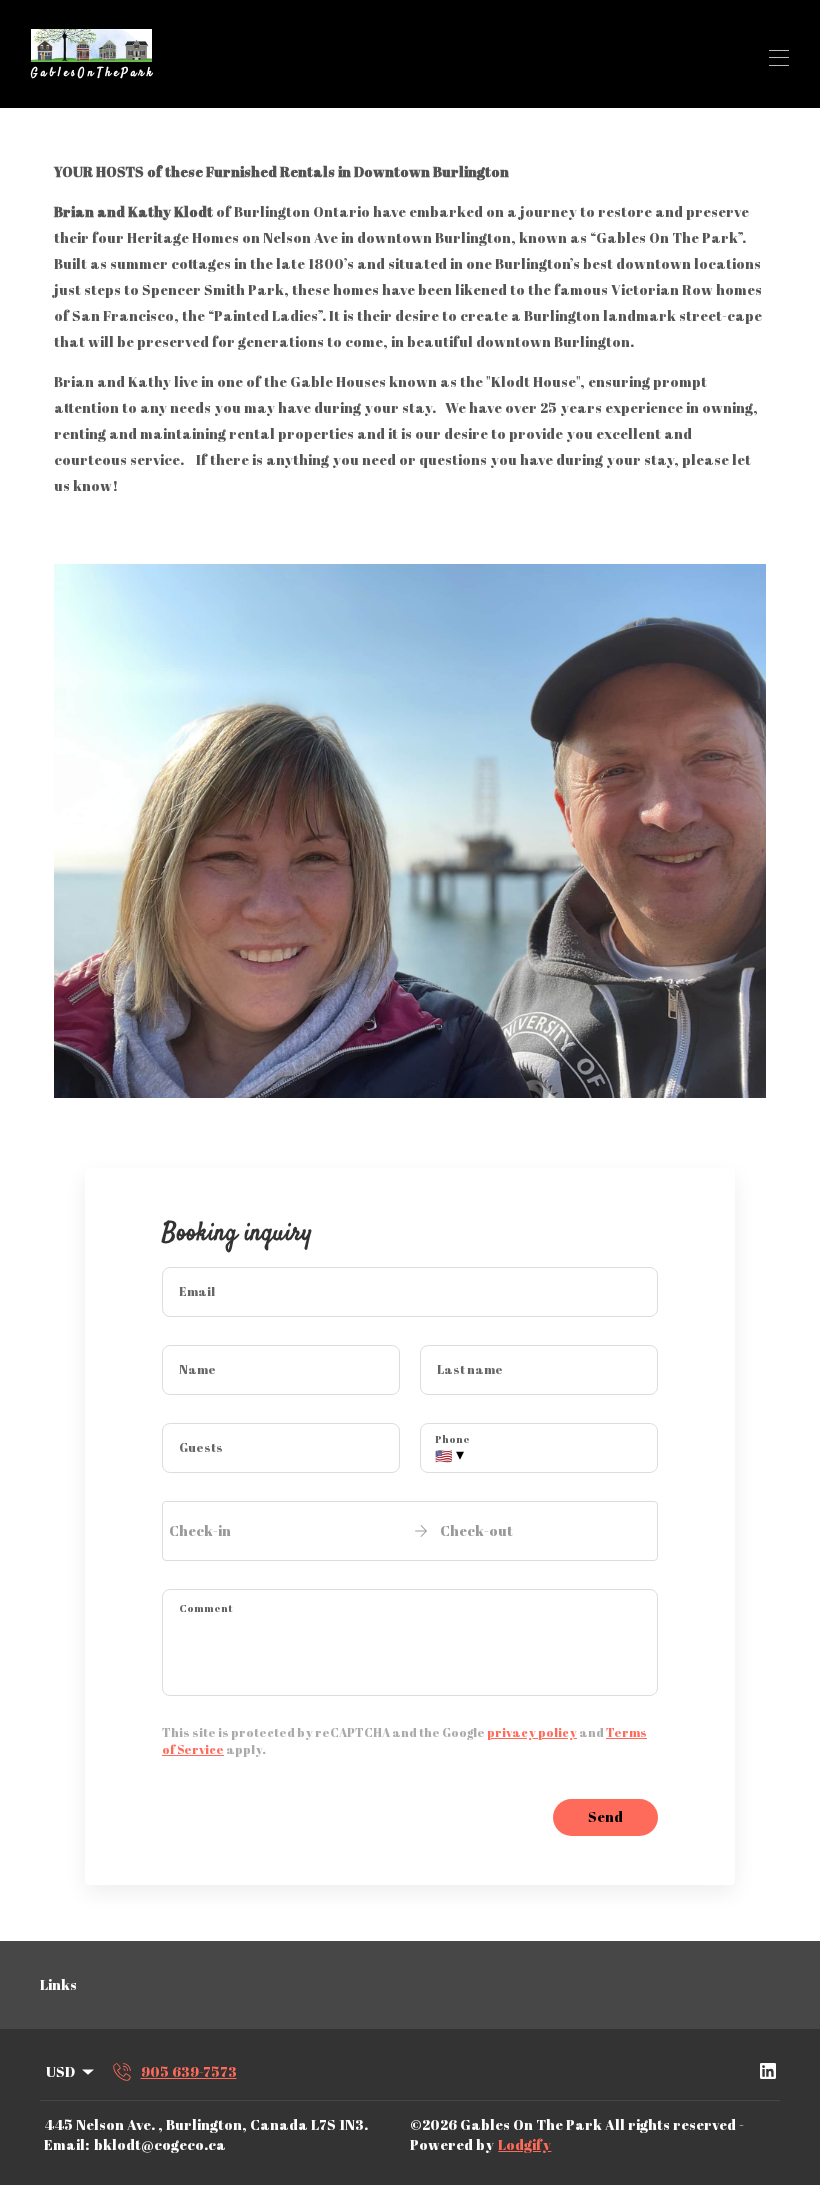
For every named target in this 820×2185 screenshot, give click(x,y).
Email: (66, 2144)
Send (605, 1816)
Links (58, 1984)
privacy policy (532, 1732)
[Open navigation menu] (779, 58)
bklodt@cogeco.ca (160, 2144)
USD (60, 2071)
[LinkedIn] (768, 2072)
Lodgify (524, 2144)
